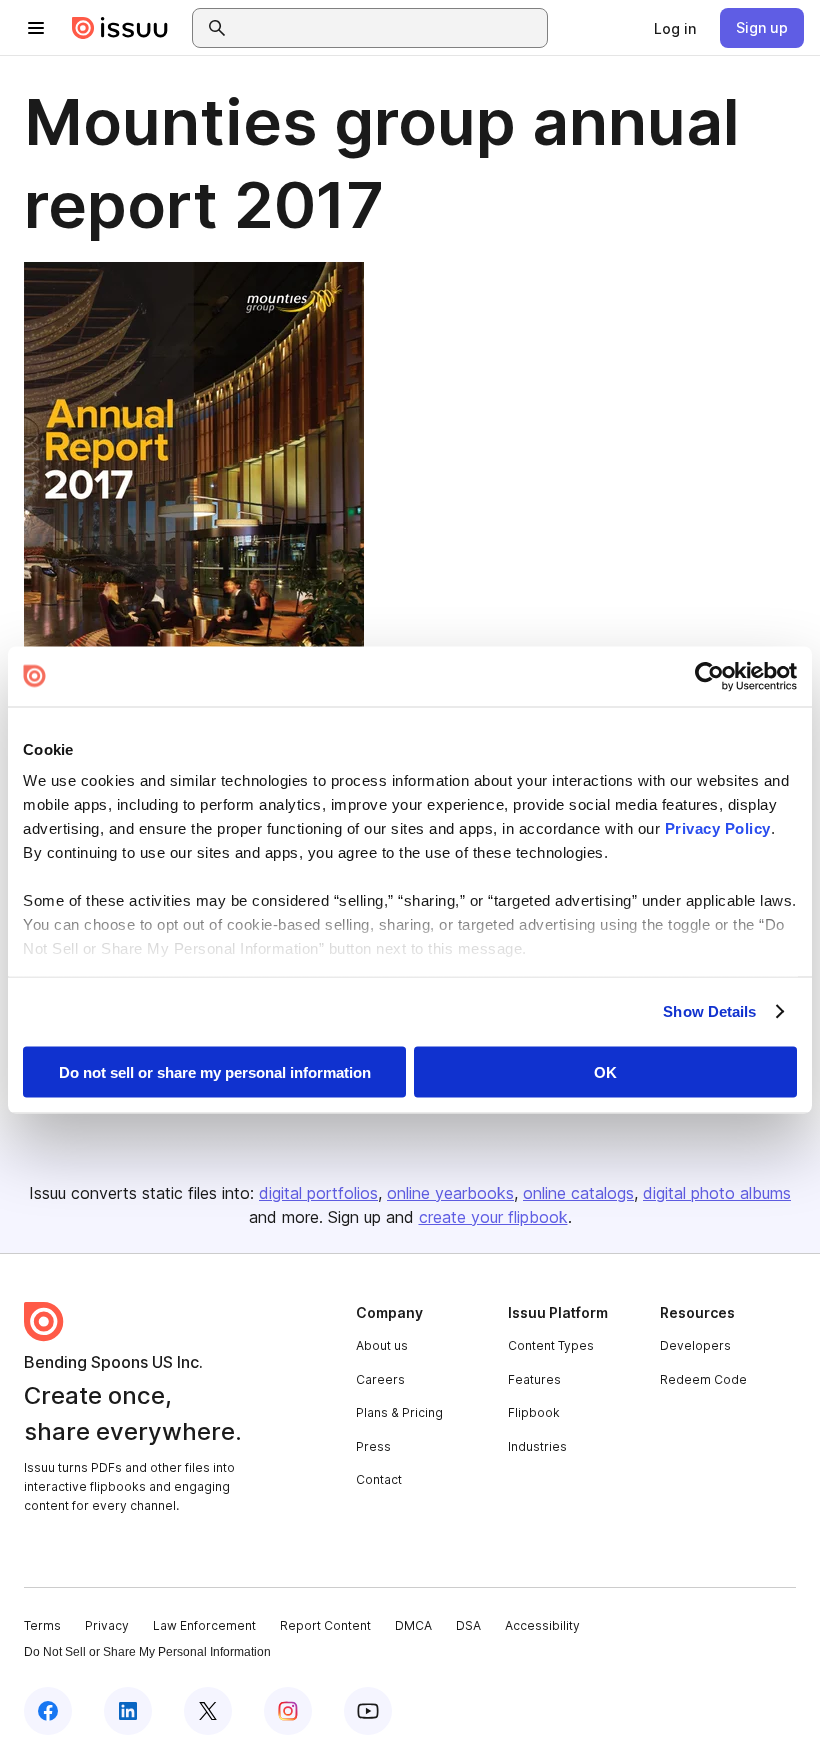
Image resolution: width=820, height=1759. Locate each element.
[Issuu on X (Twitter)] (208, 1711)
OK (605, 1071)
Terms (42, 1625)
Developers (695, 1345)
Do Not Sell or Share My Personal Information (147, 1652)
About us (382, 1345)
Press (373, 1446)
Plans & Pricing (399, 1412)
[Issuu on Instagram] (288, 1711)
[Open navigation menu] (36, 28)
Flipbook (534, 1412)
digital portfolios (318, 1193)
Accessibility (542, 1625)
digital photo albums (717, 1193)
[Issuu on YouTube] (368, 1711)
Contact (379, 1479)
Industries (537, 1446)
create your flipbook (493, 1217)
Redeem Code (703, 1379)
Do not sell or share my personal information (215, 1071)
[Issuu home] (120, 28)
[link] (675, 28)
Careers (380, 1379)
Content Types (551, 1345)
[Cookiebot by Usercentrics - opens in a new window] (709, 676)
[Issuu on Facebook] (48, 1711)
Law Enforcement (204, 1625)
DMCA (413, 1625)
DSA (468, 1625)
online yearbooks (450, 1193)
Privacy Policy (718, 828)
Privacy (107, 1625)
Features (534, 1379)
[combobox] (388, 28)
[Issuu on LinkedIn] (128, 1711)
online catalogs (578, 1193)
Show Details (709, 1011)
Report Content (325, 1625)
